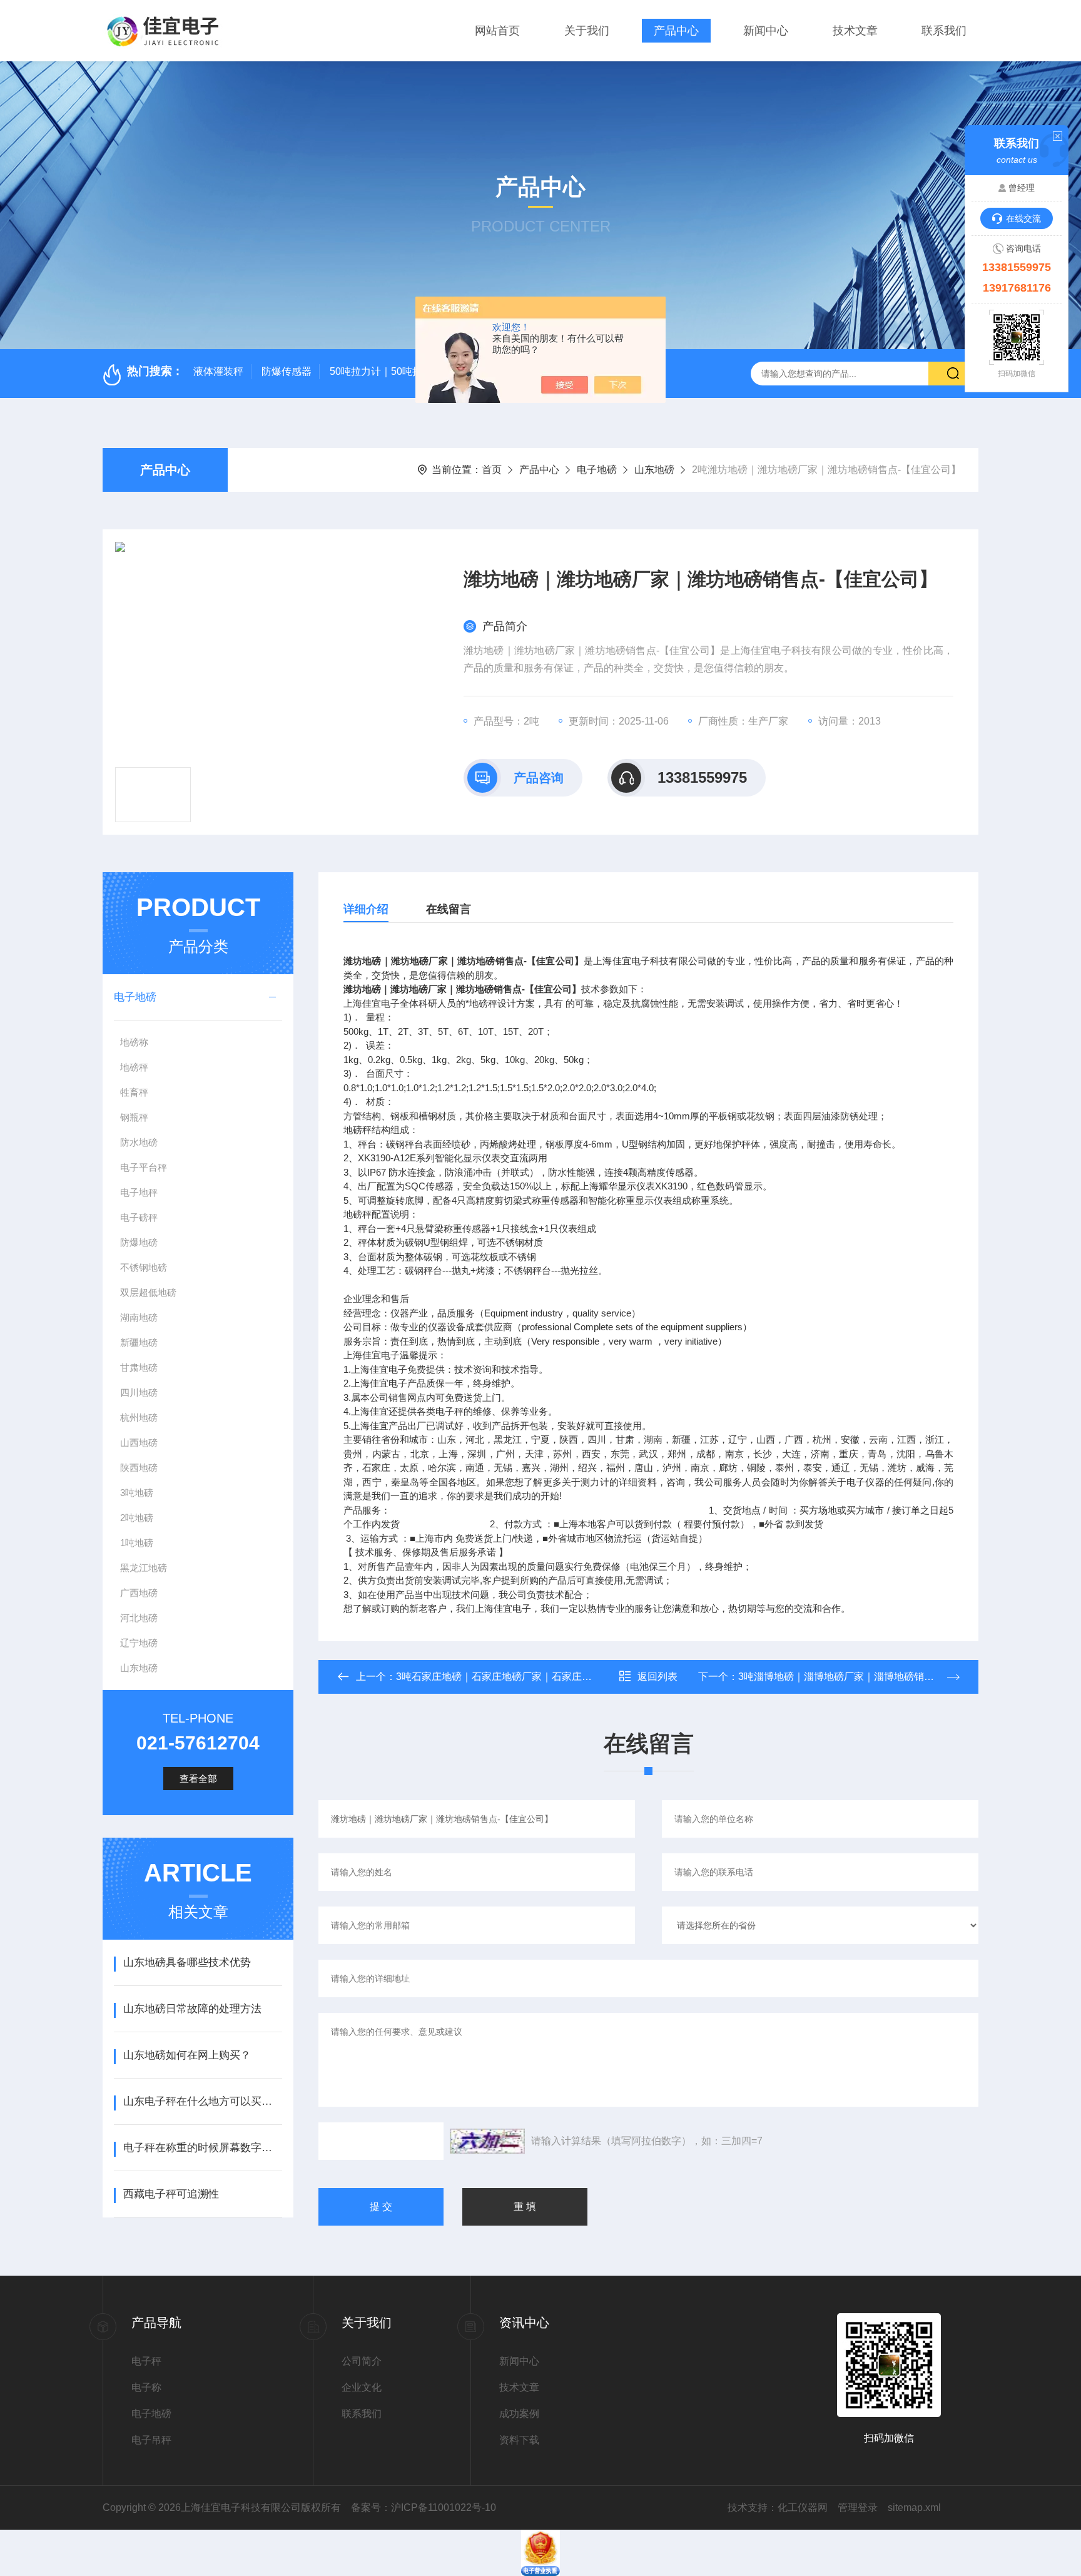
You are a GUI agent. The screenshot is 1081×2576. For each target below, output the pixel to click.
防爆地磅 (139, 1242)
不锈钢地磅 (144, 1267)
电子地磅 (597, 470)
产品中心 (676, 31)
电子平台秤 (144, 1167)
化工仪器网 (803, 2507)
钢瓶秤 (134, 1117)
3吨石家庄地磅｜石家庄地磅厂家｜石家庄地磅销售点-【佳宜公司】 (546, 1677)
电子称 (146, 2387)
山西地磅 (139, 1443)
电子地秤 (139, 1192)
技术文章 (855, 31)
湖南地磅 (139, 1317)
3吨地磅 (137, 1493)
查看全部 (198, 1779)
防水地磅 (139, 1142)
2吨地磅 (137, 1518)
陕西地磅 (139, 1468)
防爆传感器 (287, 371)
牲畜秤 (134, 1092)
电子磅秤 (139, 1217)
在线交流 (1023, 218)
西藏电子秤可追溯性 (171, 2194)
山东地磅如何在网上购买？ (187, 2055)
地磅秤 (134, 1067)
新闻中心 (766, 31)
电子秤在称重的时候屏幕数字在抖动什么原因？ (202, 2148)
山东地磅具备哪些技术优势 (187, 1963)
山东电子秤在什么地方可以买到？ (202, 2101)
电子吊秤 (151, 2440)
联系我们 (944, 31)
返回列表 (657, 1677)
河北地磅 (139, 1618)
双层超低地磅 (148, 1292)
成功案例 (519, 2414)
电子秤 (146, 2361)
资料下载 (519, 2440)
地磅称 (134, 1042)
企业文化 (362, 2387)
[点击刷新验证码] (487, 2141)
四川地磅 (139, 1392)
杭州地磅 (139, 1418)
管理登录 (858, 2507)
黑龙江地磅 (144, 1568)
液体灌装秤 (218, 371)
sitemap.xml (914, 2507)
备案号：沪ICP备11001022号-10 (424, 2507)
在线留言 (449, 909)
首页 (492, 470)
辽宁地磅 (139, 1643)
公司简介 (362, 2361)
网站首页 (497, 31)
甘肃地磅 (139, 1367)
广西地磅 (139, 1593)
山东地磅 (654, 470)
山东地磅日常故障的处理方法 (192, 2009)
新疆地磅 (139, 1342)
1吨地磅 (137, 1543)
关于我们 (587, 31)
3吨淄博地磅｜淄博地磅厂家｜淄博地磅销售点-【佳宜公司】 (873, 1677)
